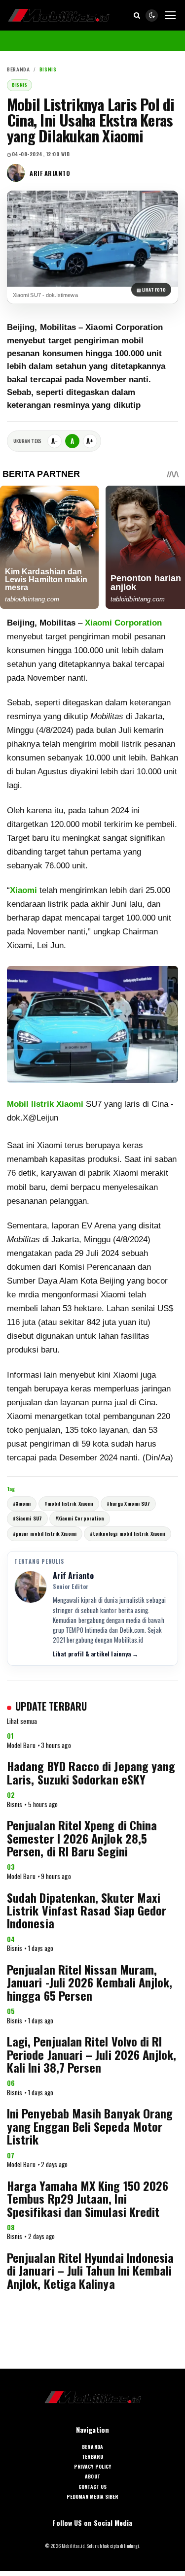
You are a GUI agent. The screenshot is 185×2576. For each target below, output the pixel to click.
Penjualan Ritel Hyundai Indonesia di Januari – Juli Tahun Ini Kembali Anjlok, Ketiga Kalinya (90, 2270)
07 (11, 2155)
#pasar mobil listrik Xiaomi (45, 1534)
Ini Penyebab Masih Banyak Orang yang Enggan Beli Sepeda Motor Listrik (90, 2126)
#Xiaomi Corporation (80, 1518)
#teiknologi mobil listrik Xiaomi (128, 1534)
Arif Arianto (50, 173)
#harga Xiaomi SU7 (128, 1503)
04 (11, 1939)
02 (11, 1795)
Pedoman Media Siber (93, 2497)
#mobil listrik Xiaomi (69, 1503)
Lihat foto (151, 290)
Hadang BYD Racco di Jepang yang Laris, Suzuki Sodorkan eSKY (91, 1772)
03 (11, 1867)
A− (55, 441)
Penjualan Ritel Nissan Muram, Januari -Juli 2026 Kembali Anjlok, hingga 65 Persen (90, 1982)
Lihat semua (22, 1721)
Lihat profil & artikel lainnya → (95, 1654)
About (92, 2477)
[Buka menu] (170, 15)
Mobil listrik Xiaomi (45, 1104)
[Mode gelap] (152, 16)
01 (10, 1736)
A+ (90, 441)
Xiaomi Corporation (123, 623)
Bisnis (48, 70)
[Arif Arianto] (16, 173)
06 (11, 2083)
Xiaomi (23, 890)
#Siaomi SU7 (27, 1518)
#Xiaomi (22, 1503)
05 (11, 2011)
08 (11, 2227)
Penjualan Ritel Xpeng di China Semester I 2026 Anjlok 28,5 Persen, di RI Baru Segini (82, 1838)
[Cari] (137, 15)
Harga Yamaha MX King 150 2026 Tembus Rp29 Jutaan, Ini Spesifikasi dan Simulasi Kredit (88, 2198)
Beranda (18, 70)
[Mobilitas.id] (59, 15)
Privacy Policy (92, 2467)
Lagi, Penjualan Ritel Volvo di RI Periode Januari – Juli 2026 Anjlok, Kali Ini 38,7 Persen (92, 2054)
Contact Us (92, 2487)
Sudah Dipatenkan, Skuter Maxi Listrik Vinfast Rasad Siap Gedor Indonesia (87, 1910)
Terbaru (92, 2457)
